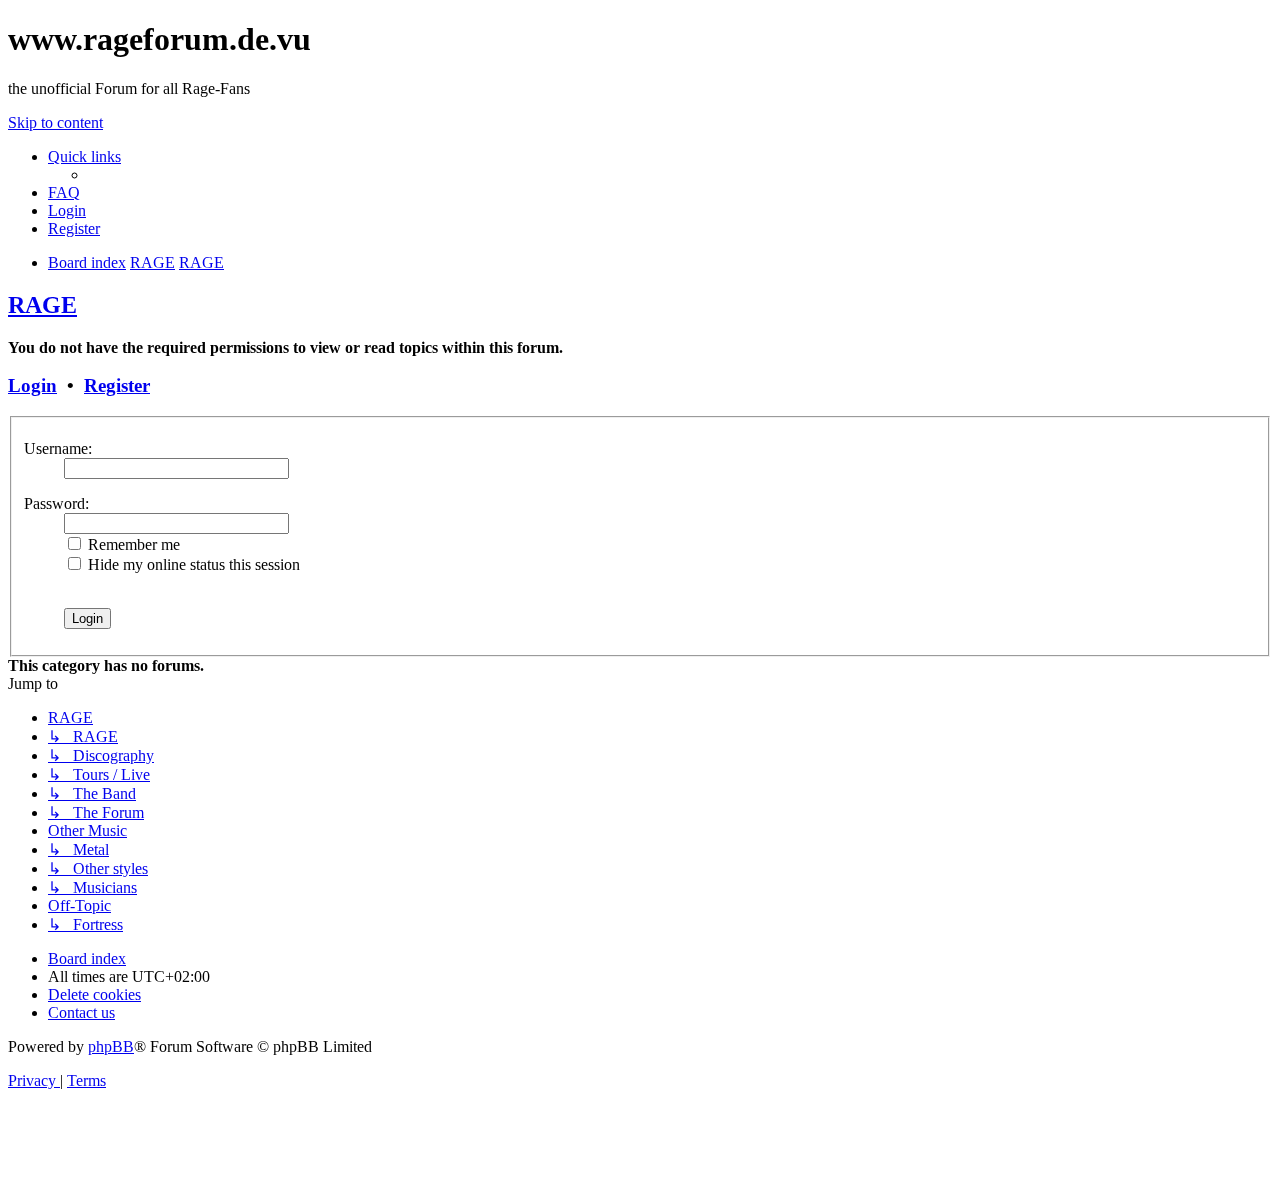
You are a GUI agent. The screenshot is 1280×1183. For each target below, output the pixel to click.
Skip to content (55, 122)
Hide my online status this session (192, 564)
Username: (58, 448)
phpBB (111, 1046)
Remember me (132, 544)
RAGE (42, 305)
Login (32, 385)
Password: (56, 503)
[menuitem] (64, 192)
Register (117, 385)
